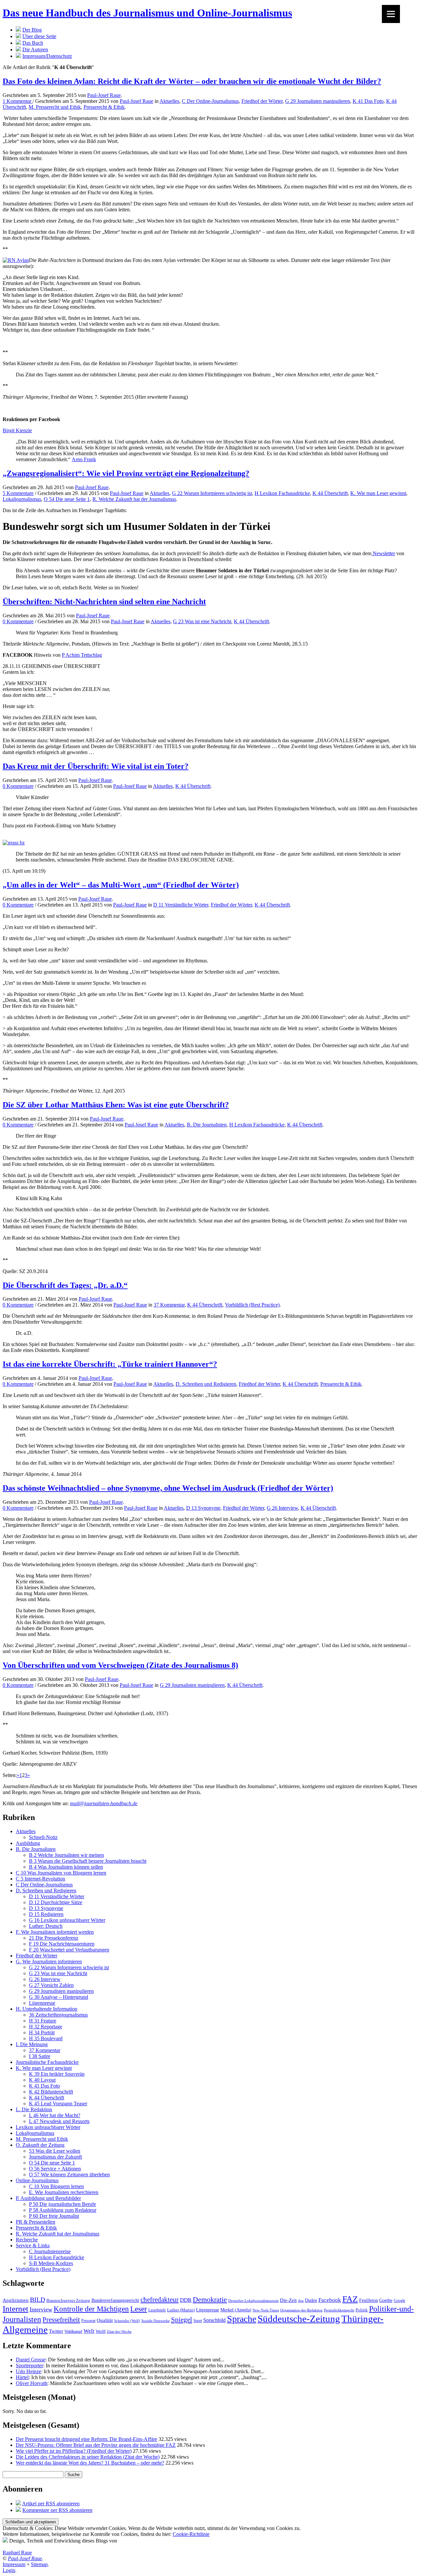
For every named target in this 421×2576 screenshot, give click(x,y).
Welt (89, 2331)
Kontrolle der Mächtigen (91, 2309)
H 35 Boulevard (46, 2038)
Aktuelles (169, 101)
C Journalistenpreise (50, 2251)
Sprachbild (214, 2320)
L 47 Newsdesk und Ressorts (59, 2121)
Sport (198, 2321)
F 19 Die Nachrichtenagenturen (62, 1944)
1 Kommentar (18, 101)
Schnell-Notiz (43, 1837)
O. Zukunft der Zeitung (40, 2145)
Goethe (386, 2300)
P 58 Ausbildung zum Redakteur (63, 2210)
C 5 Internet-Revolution (40, 1879)
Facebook (330, 2300)
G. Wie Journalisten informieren (49, 1962)
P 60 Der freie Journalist (54, 2216)
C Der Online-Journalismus (210, 101)
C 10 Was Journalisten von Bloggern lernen (61, 1873)
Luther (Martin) (181, 2310)
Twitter (56, 2331)
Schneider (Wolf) (127, 2321)
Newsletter (383, 553)
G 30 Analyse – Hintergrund (59, 1997)
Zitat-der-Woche (119, 2332)
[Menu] (391, 14)
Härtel (22, 2377)
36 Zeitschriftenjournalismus (58, 2015)
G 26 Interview (282, 1508)
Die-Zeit (288, 2300)
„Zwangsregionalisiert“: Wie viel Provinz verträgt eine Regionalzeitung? (126, 473)
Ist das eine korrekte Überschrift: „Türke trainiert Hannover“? (110, 1364)
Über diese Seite (39, 36)
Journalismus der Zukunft (55, 2157)
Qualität (105, 2320)
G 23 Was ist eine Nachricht (202, 621)
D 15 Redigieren (46, 1914)
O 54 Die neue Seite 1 (67, 499)
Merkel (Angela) (236, 2310)
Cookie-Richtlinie (191, 2534)
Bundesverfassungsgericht (115, 2300)
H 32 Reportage (46, 2027)
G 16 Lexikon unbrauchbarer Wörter (67, 1920)
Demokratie (210, 2300)
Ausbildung (28, 1843)
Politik (362, 2310)
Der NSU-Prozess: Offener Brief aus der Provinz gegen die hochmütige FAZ (96, 2445)
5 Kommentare (18, 493)
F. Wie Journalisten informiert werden (55, 1932)
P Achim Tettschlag (82, 655)
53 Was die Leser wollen (55, 2151)
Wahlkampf (73, 2331)
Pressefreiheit (61, 2320)
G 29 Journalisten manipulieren (318, 101)
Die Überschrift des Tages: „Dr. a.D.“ (65, 1285)
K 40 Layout (42, 2080)
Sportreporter (29, 2365)
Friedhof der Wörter (262, 101)
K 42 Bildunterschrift (51, 2092)
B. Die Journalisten (207, 1125)
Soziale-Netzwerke (156, 2321)
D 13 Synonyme (203, 1508)
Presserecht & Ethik (104, 107)
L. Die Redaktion (34, 2109)
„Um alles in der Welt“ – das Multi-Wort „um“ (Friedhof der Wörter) (121, 885)
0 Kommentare (18, 621)
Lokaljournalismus (22, 499)
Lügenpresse (42, 2003)
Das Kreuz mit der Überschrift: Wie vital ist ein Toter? (96, 766)
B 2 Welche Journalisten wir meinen (66, 1855)
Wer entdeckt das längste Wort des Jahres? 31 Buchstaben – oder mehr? (90, 2463)
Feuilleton (369, 2300)
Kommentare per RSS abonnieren (57, 2510)
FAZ (350, 2299)
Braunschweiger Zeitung (68, 2301)
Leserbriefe (157, 2310)
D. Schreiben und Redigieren (206, 1384)
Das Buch (33, 43)
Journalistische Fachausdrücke (47, 2062)
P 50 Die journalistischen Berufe (62, 2204)
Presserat (88, 2321)
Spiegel (182, 2319)
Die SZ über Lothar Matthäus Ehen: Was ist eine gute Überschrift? (116, 1105)
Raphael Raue (17, 2552)
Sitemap (39, 2564)
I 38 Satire (40, 2056)
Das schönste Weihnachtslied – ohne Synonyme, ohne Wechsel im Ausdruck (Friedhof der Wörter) (168, 1488)
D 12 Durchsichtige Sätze (56, 1902)
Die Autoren (35, 49)
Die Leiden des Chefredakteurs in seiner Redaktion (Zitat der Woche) (88, 2457)
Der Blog (32, 30)
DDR (186, 2300)
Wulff (101, 2331)
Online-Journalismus (37, 2180)
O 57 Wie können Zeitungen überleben (69, 2174)
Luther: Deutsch (46, 1926)
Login (9, 2570)
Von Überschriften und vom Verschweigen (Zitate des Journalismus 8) (120, 1665)
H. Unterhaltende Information (47, 2009)
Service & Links (33, 2245)
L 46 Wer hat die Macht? (55, 2115)
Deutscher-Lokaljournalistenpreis (253, 2301)
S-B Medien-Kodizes (51, 2263)
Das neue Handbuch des (147, 13)
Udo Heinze (28, 2371)
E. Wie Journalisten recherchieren (64, 2192)
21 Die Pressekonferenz (54, 1938)
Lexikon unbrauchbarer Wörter (48, 2127)
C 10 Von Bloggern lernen (56, 2186)
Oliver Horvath (32, 2383)
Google (399, 2301)
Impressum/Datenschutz (47, 56)
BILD (37, 2300)
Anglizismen (16, 2300)
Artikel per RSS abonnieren (51, 2504)
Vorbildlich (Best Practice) (252, 1305)
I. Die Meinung (32, 2044)
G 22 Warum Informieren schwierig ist (212, 493)
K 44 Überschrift (330, 493)
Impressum (14, 2564)
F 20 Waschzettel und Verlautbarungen (69, 1950)
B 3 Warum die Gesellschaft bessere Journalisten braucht (88, 1861)
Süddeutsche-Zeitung (299, 2319)
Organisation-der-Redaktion (301, 2310)
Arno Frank (84, 459)
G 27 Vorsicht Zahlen (51, 1985)
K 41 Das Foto (368, 101)
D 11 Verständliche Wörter (181, 905)
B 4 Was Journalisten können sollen (66, 1867)
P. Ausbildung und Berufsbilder (48, 2198)
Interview (41, 2309)
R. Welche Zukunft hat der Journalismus (134, 499)
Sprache (242, 2319)
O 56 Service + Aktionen (55, 2169)
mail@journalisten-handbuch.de (104, 1803)
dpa (301, 2301)
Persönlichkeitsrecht (339, 2310)
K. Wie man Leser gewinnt (378, 493)
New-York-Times (266, 2310)
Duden (311, 2300)
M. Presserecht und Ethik (55, 107)
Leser (139, 2309)
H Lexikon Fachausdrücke (282, 493)
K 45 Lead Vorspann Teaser (58, 2103)
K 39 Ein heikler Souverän (57, 2074)
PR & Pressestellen (36, 2222)
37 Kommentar (169, 1305)
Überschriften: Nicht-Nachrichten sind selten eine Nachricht (104, 602)
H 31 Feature (43, 2021)
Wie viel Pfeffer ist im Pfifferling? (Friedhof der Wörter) (74, 2451)
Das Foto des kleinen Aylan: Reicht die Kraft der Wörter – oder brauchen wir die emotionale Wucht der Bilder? (192, 81)
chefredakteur (160, 2300)
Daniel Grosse (31, 2360)
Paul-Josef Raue (104, 95)
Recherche (27, 2240)
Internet (15, 2309)
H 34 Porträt (42, 2032)
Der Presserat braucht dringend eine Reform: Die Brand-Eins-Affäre (87, 2439)
